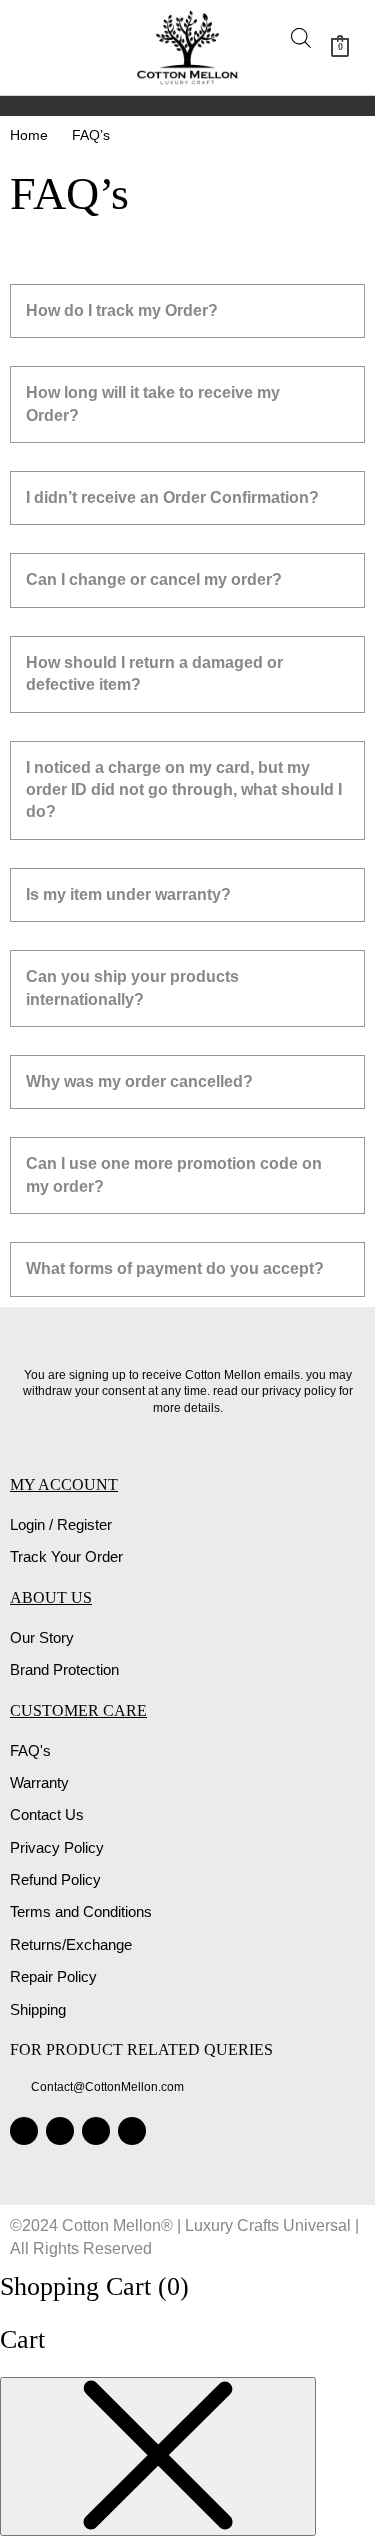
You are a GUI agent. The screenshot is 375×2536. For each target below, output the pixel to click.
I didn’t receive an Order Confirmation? (172, 497)
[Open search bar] (301, 38)
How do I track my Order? (122, 310)
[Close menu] (158, 2456)
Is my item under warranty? (128, 894)
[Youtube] (132, 2131)
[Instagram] (24, 2131)
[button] (47, 47)
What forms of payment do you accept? (175, 1268)
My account (64, 1484)
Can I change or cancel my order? (154, 579)
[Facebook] (60, 2131)
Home (29, 135)
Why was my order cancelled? (139, 1081)
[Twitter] (96, 2131)
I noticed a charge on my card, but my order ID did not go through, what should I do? (184, 790)
